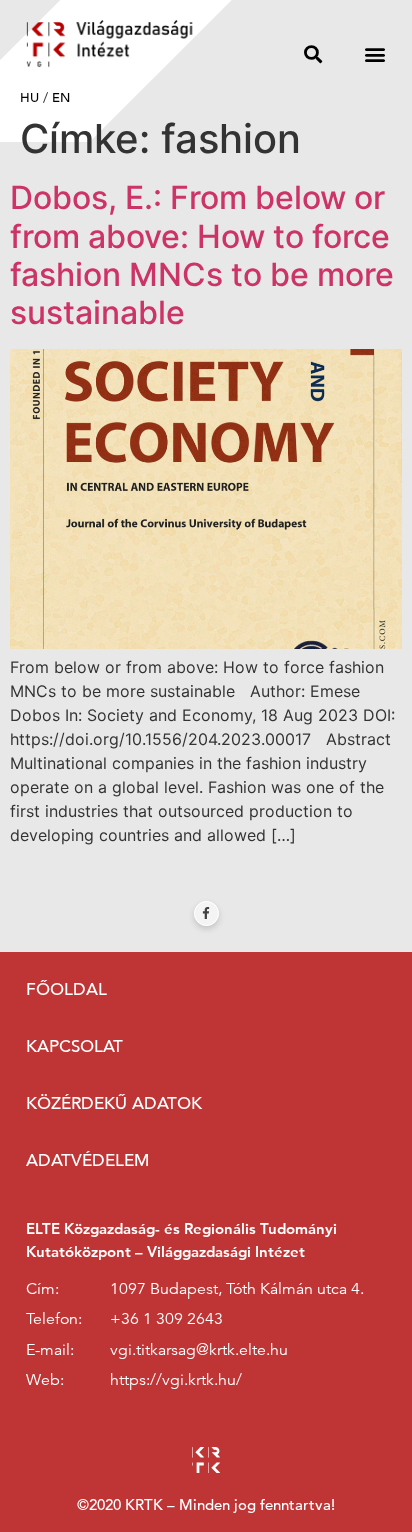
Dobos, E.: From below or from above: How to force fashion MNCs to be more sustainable (202, 255)
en (61, 97)
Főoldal (66, 989)
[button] (313, 53)
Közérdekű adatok (114, 1103)
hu (29, 97)
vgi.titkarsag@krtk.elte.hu (199, 1350)
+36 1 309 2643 (166, 1319)
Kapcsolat (74, 1046)
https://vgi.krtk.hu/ (176, 1380)
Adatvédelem (87, 1160)
